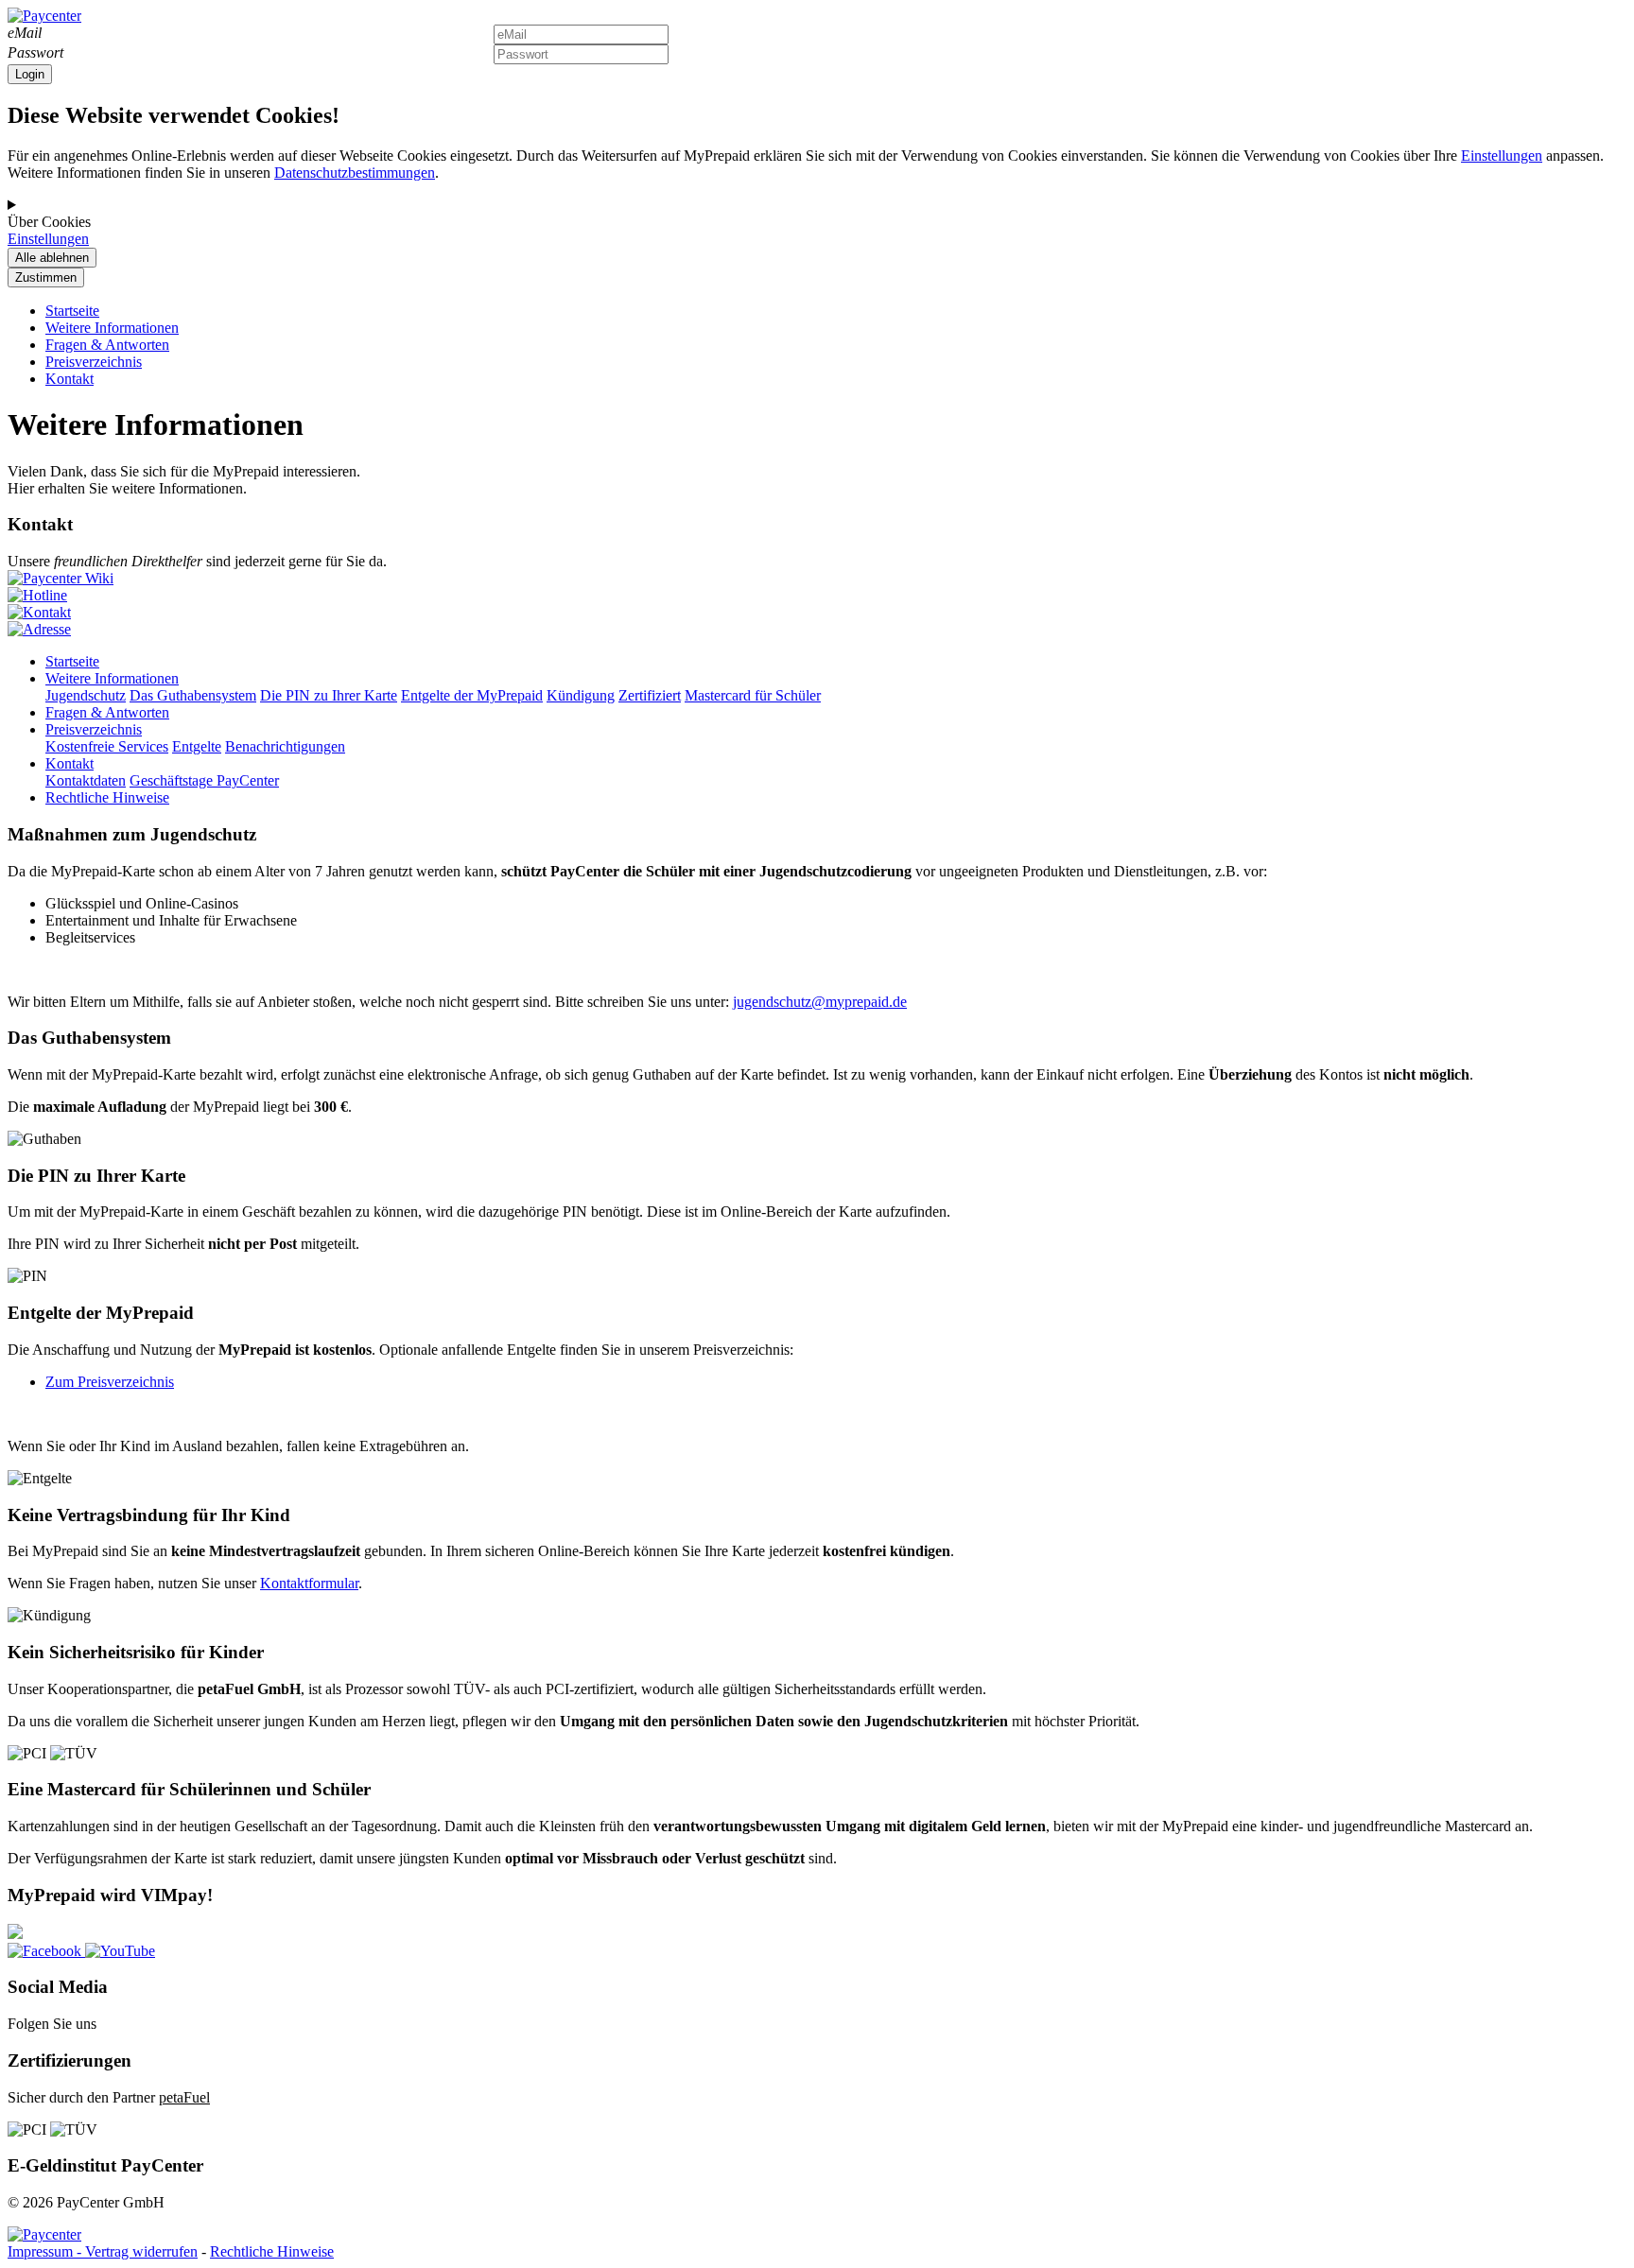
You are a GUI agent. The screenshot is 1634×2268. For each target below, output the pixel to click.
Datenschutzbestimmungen (355, 173)
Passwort (35, 52)
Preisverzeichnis (94, 362)
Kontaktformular (309, 1583)
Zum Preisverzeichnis (110, 1382)
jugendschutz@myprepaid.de (820, 1002)
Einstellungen (1502, 156)
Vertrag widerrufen (141, 2251)
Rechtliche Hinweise (272, 2251)
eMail (25, 33)
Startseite (72, 311)
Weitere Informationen (112, 328)
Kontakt (70, 379)
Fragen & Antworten (107, 345)
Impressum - (46, 2251)
